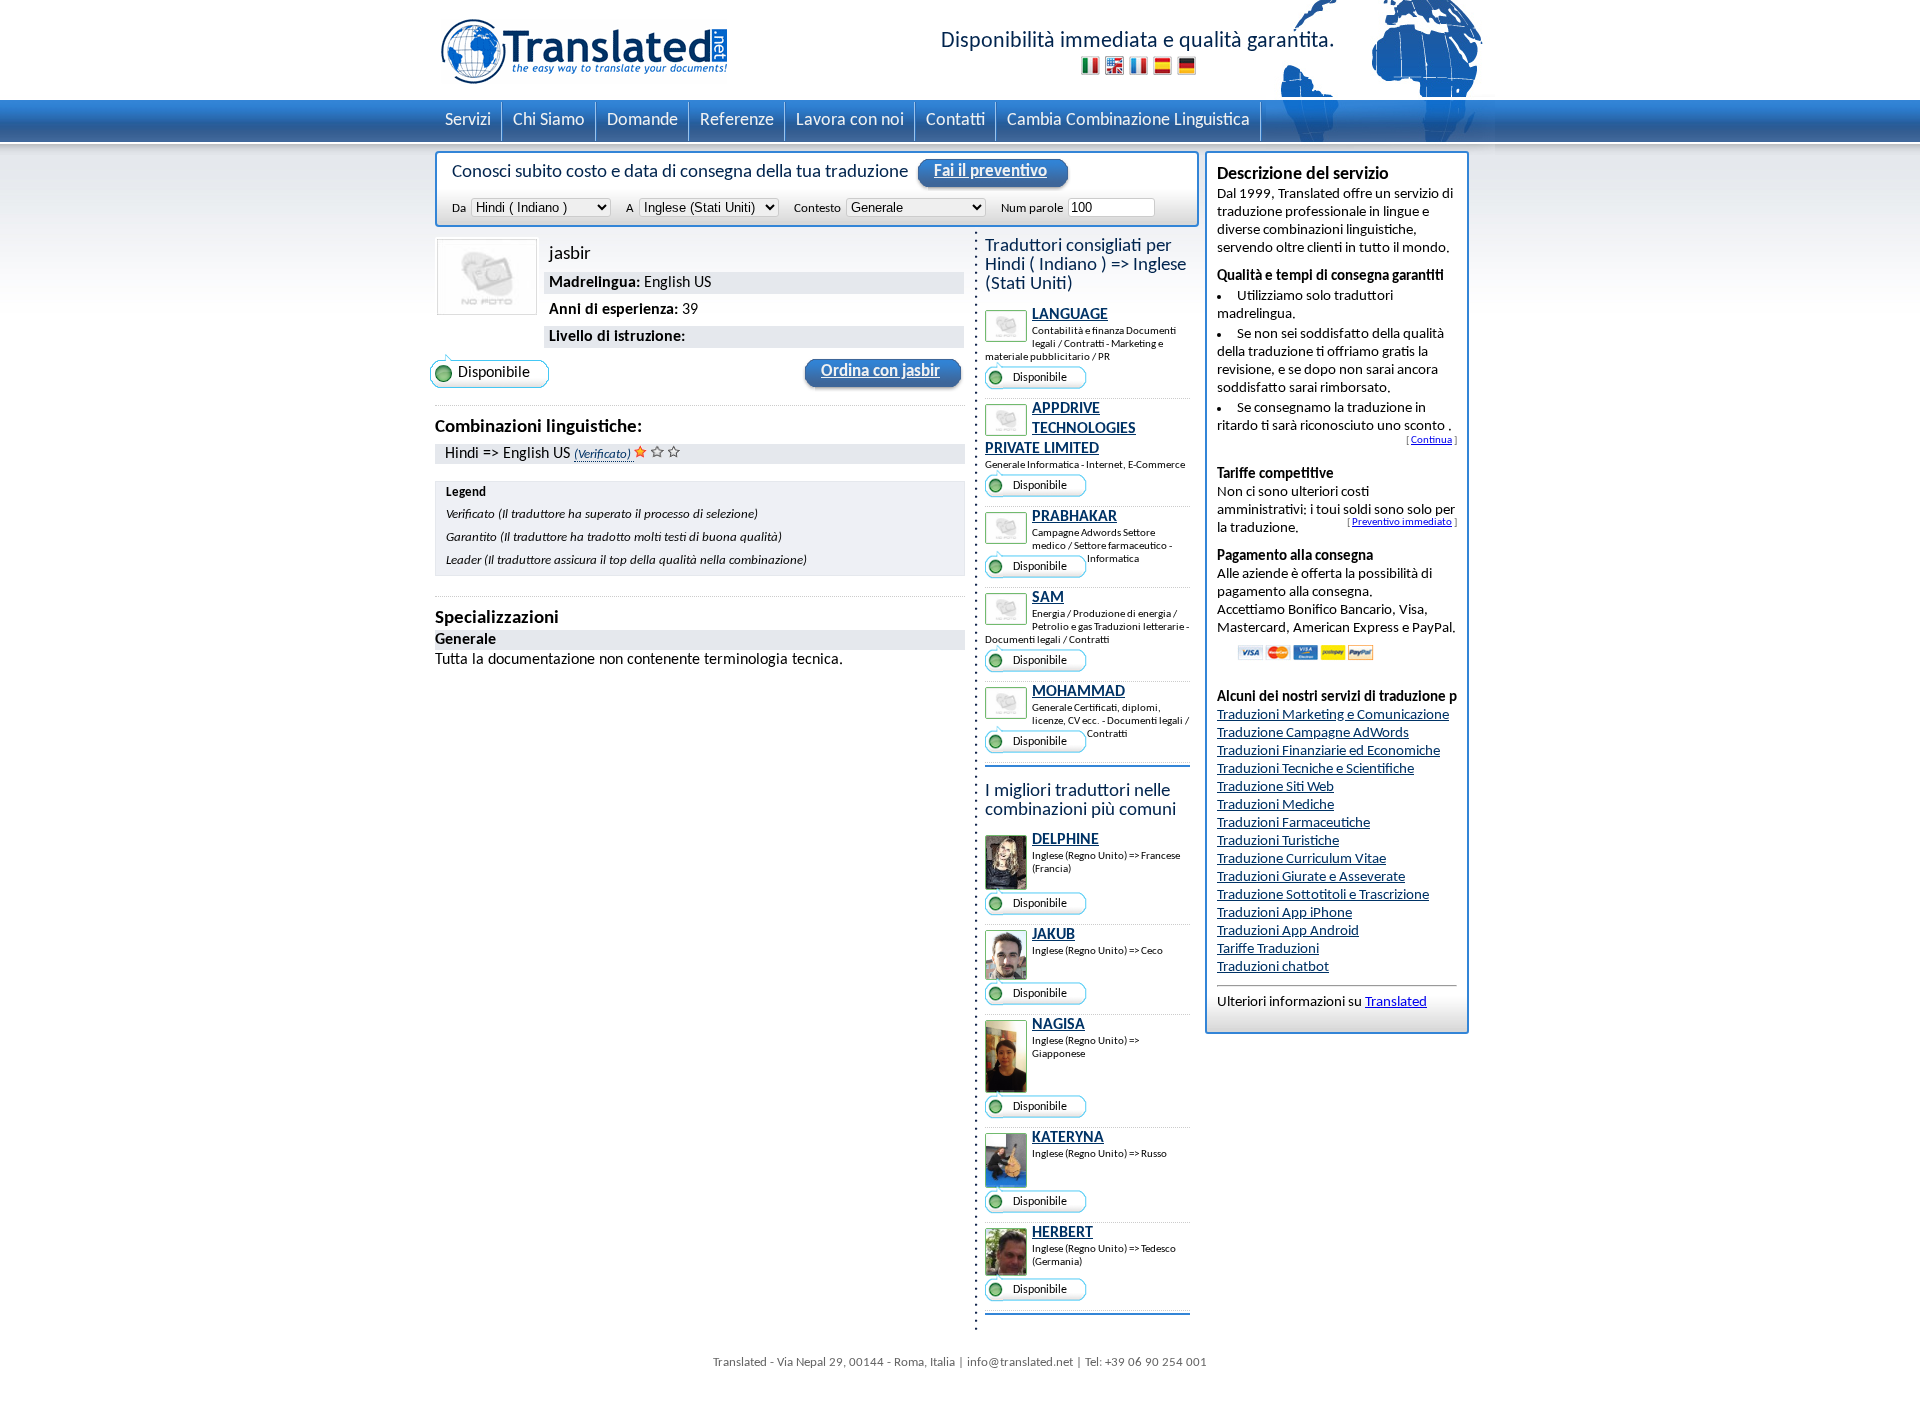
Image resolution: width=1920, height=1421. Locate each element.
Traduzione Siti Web (1275, 787)
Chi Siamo (549, 120)
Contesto (817, 208)
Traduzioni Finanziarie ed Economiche (1328, 751)
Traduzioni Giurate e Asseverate (1311, 877)
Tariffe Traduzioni (1268, 949)
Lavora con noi (850, 120)
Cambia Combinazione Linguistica (1128, 120)
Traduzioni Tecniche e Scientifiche (1315, 769)
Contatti (955, 120)
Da (459, 208)
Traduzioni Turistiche (1278, 841)
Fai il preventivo (990, 171)
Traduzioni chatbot (1273, 967)
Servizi (468, 120)
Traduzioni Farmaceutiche (1293, 823)
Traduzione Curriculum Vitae (1301, 859)
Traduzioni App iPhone (1284, 913)
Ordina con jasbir (880, 371)
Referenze (737, 120)
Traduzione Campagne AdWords (1313, 733)
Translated (1396, 1002)
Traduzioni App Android (1288, 931)
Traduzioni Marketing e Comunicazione (1333, 715)
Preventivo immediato (1402, 522)
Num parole (1032, 208)
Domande (642, 120)
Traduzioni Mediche (1275, 805)
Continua (1431, 440)
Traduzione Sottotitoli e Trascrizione (1323, 895)
